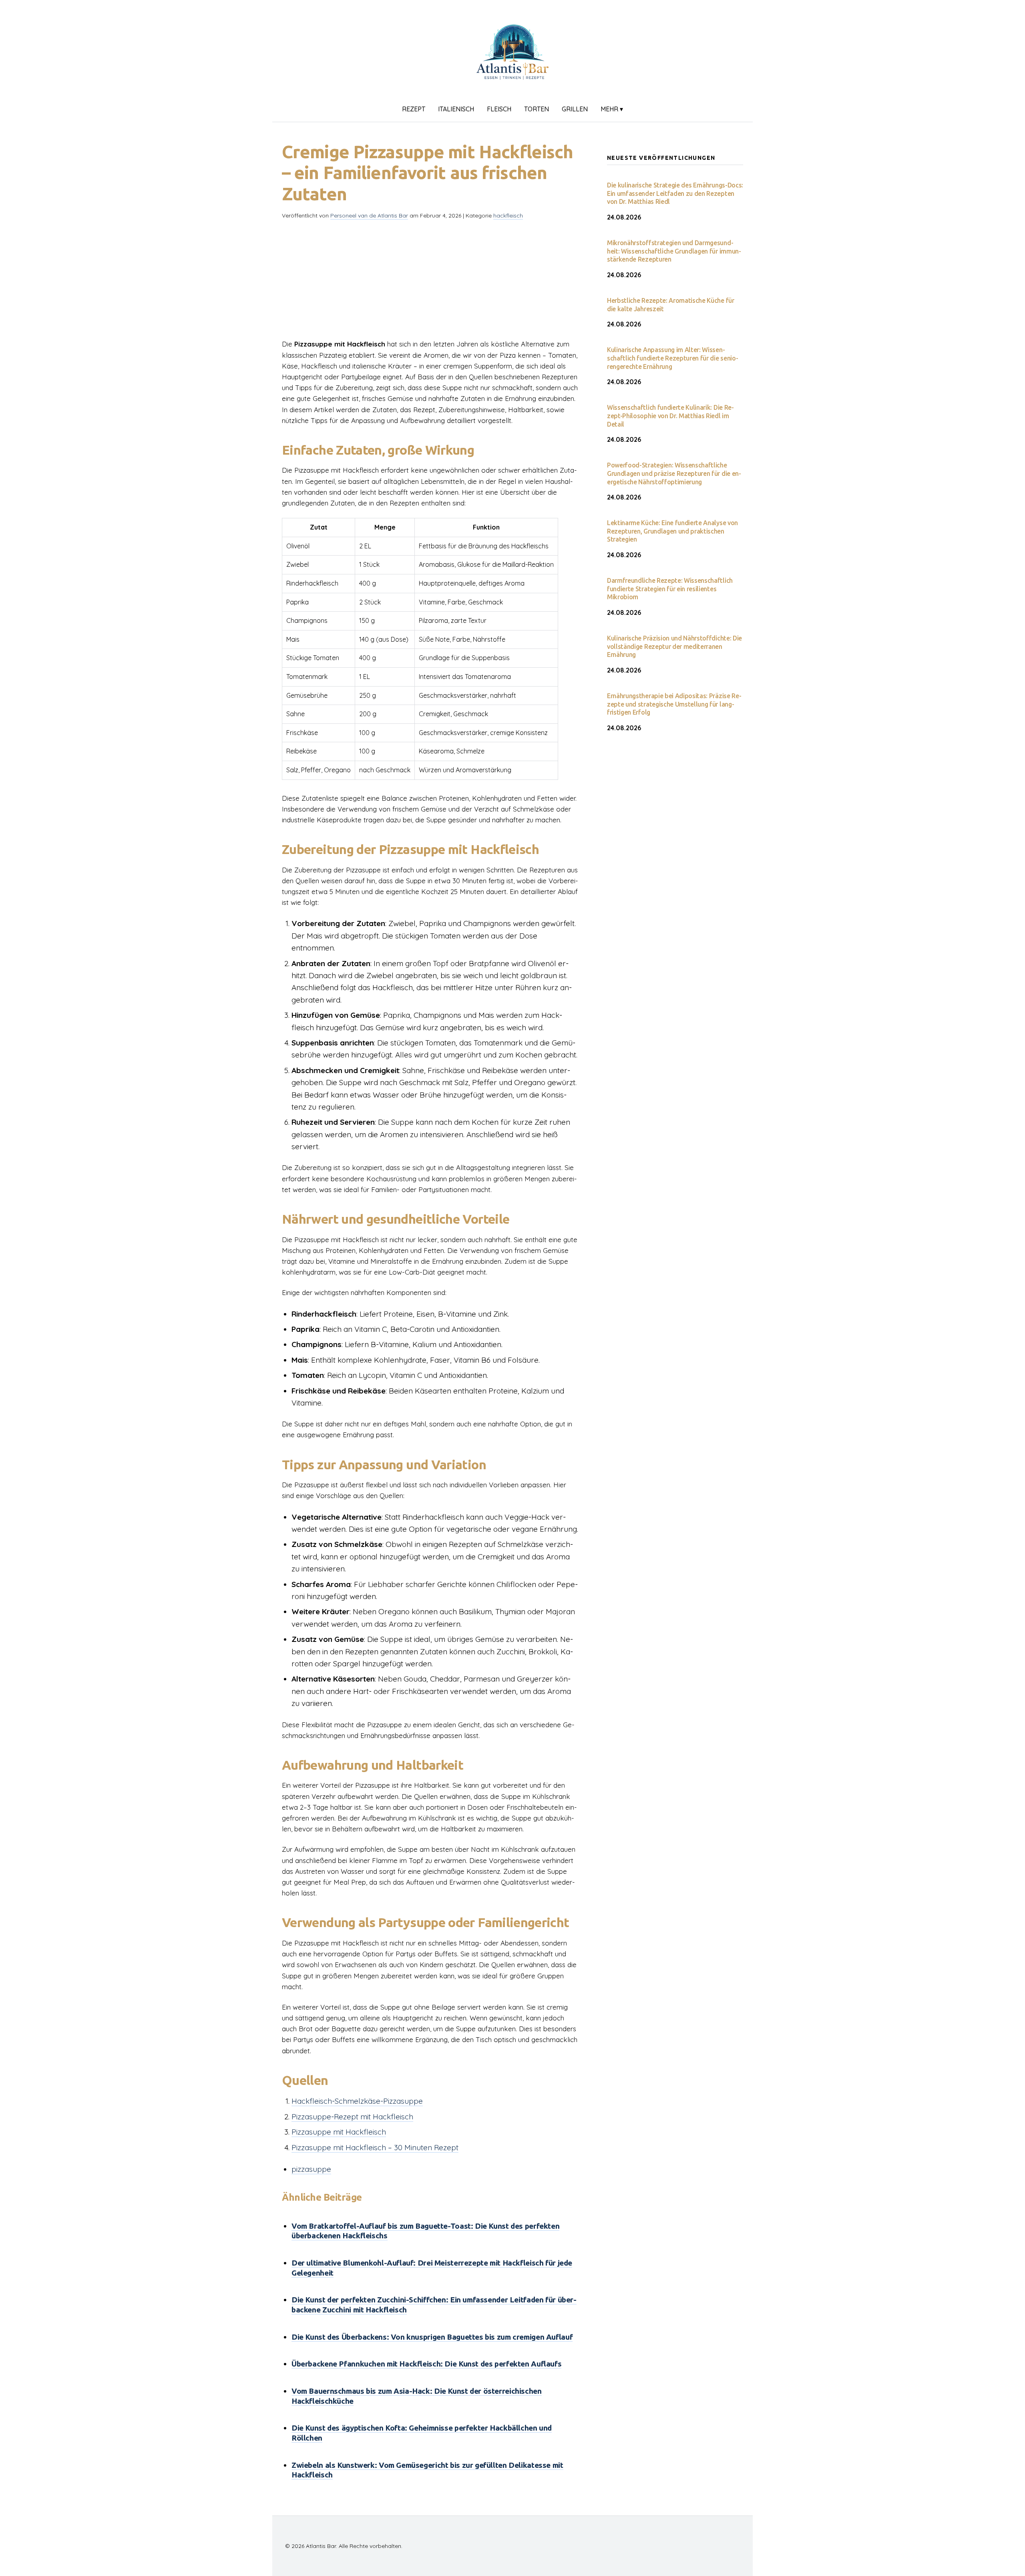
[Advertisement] (432, 282)
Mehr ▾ (612, 109)
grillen (575, 109)
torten (537, 109)
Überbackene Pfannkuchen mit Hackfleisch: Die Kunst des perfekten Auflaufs (426, 2364)
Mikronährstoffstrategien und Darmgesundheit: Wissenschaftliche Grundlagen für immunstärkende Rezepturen (674, 251)
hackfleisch (508, 216)
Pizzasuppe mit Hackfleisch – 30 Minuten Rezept (375, 2147)
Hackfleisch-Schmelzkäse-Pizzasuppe (357, 2101)
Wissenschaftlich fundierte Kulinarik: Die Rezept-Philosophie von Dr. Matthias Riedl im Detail (670, 416)
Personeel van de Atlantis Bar (369, 216)
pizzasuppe (311, 2169)
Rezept (414, 109)
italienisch (456, 109)
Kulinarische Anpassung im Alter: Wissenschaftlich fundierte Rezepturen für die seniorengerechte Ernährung (673, 358)
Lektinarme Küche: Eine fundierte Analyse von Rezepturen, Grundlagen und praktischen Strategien (672, 531)
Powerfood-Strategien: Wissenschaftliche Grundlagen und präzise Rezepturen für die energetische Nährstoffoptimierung (674, 473)
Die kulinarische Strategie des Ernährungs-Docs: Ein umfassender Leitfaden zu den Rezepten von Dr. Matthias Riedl (675, 193)
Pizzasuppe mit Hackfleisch (339, 2132)
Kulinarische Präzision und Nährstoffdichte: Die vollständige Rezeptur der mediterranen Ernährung (674, 647)
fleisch (499, 109)
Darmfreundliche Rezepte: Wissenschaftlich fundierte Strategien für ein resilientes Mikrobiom (670, 589)
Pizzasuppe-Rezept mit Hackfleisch (352, 2117)
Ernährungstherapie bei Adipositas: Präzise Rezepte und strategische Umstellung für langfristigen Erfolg (674, 704)
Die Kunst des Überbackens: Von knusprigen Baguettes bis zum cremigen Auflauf (432, 2337)
